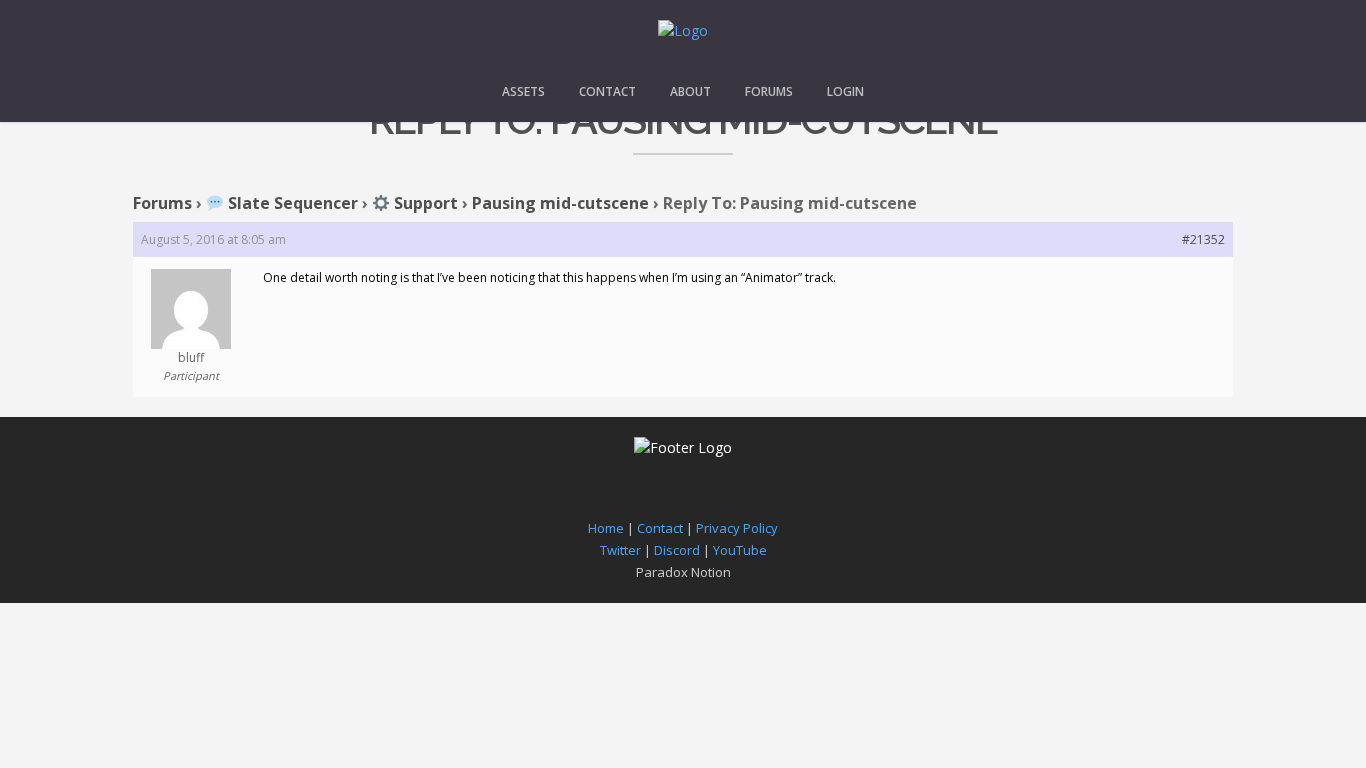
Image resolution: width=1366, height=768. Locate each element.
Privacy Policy (737, 528)
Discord (677, 550)
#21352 (1203, 239)
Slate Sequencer (291, 203)
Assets (523, 91)
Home (606, 528)
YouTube (740, 550)
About (690, 91)
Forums (769, 91)
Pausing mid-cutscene (560, 203)
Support (424, 203)
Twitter (620, 550)
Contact (607, 91)
